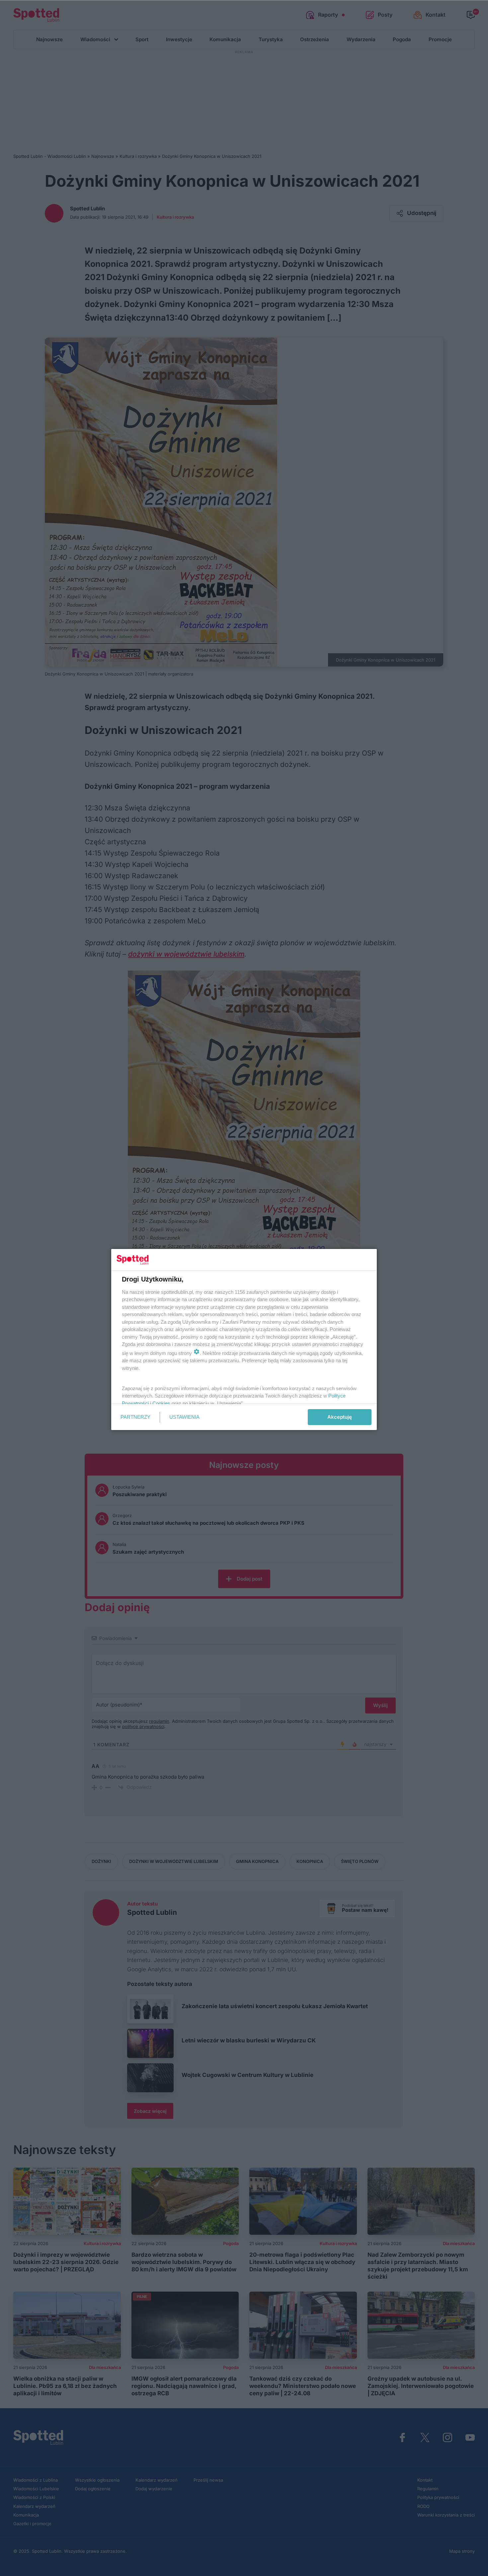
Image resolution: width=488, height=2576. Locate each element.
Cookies (161, 1403)
